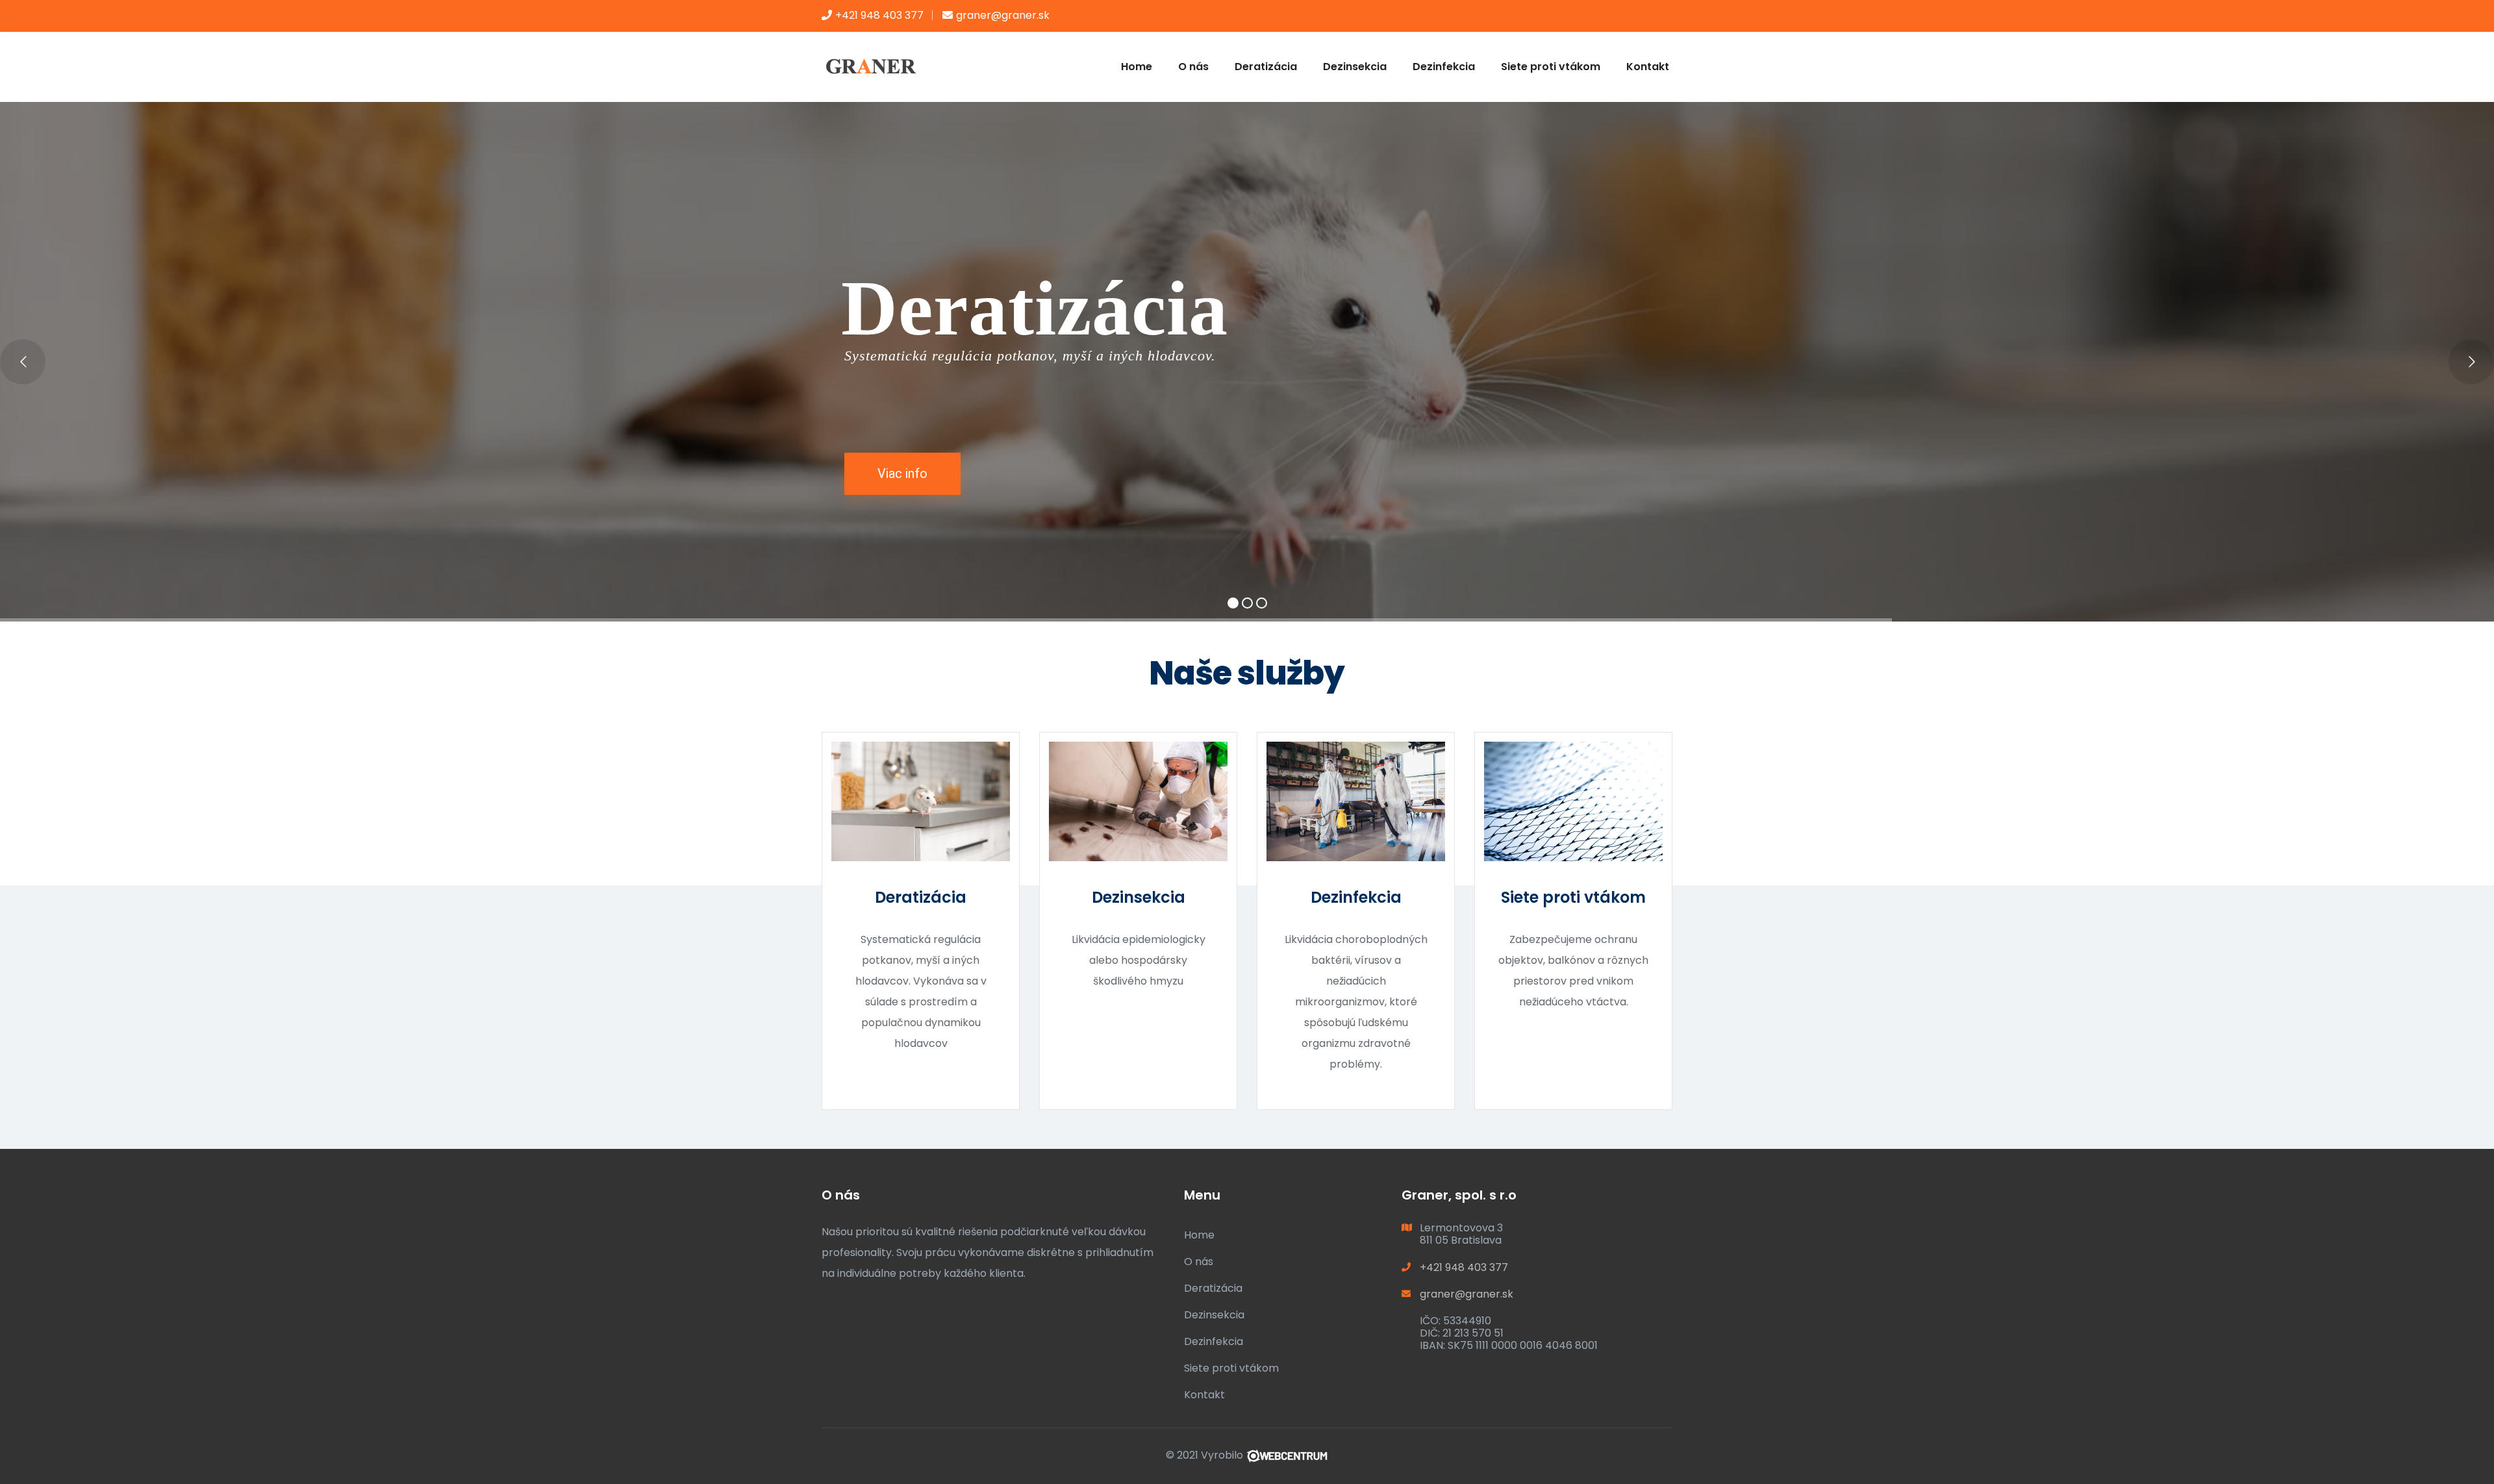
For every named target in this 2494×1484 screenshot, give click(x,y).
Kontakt (1648, 67)
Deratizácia (1266, 67)
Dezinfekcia (1444, 67)
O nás (1193, 67)
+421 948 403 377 (879, 15)
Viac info (902, 473)
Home (1137, 67)
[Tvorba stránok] (1287, 1455)
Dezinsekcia (1355, 67)
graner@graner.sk (1003, 15)
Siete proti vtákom (1551, 67)
